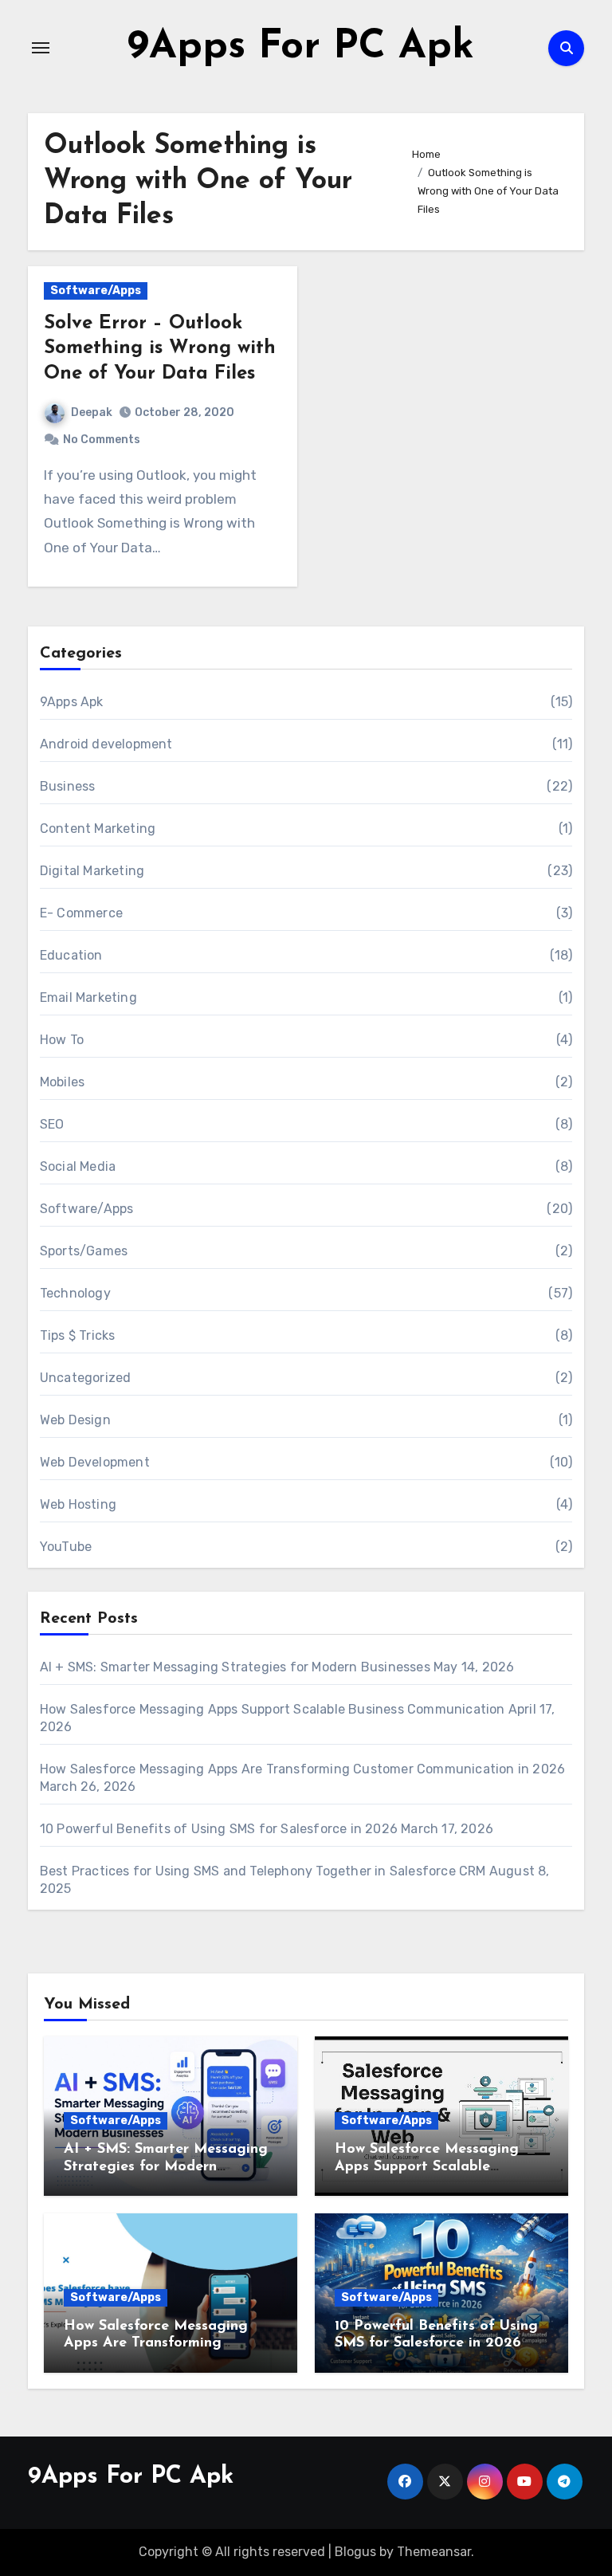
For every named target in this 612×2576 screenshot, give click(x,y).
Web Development (95, 1462)
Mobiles (62, 1082)
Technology (75, 1293)
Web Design (75, 1420)
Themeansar (434, 2552)
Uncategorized (86, 1378)
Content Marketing (98, 829)
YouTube (66, 1547)
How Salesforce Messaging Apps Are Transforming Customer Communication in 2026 (302, 1769)
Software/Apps (96, 291)
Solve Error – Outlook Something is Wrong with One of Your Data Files (160, 348)
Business (68, 786)
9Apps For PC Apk (301, 47)
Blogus (355, 2552)
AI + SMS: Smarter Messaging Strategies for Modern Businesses (235, 1667)
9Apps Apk (72, 702)
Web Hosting (78, 1504)
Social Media (78, 1166)
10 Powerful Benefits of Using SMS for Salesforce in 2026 (219, 1829)
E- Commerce (81, 913)
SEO (52, 1124)
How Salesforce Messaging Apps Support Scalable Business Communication (273, 1709)
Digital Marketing (92, 871)
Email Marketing (88, 997)
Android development (106, 744)
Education (71, 955)
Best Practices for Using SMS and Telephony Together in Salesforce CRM (263, 1871)
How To (62, 1040)
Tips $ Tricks (78, 1335)
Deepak (92, 412)
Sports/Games (84, 1251)
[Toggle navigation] (41, 48)
